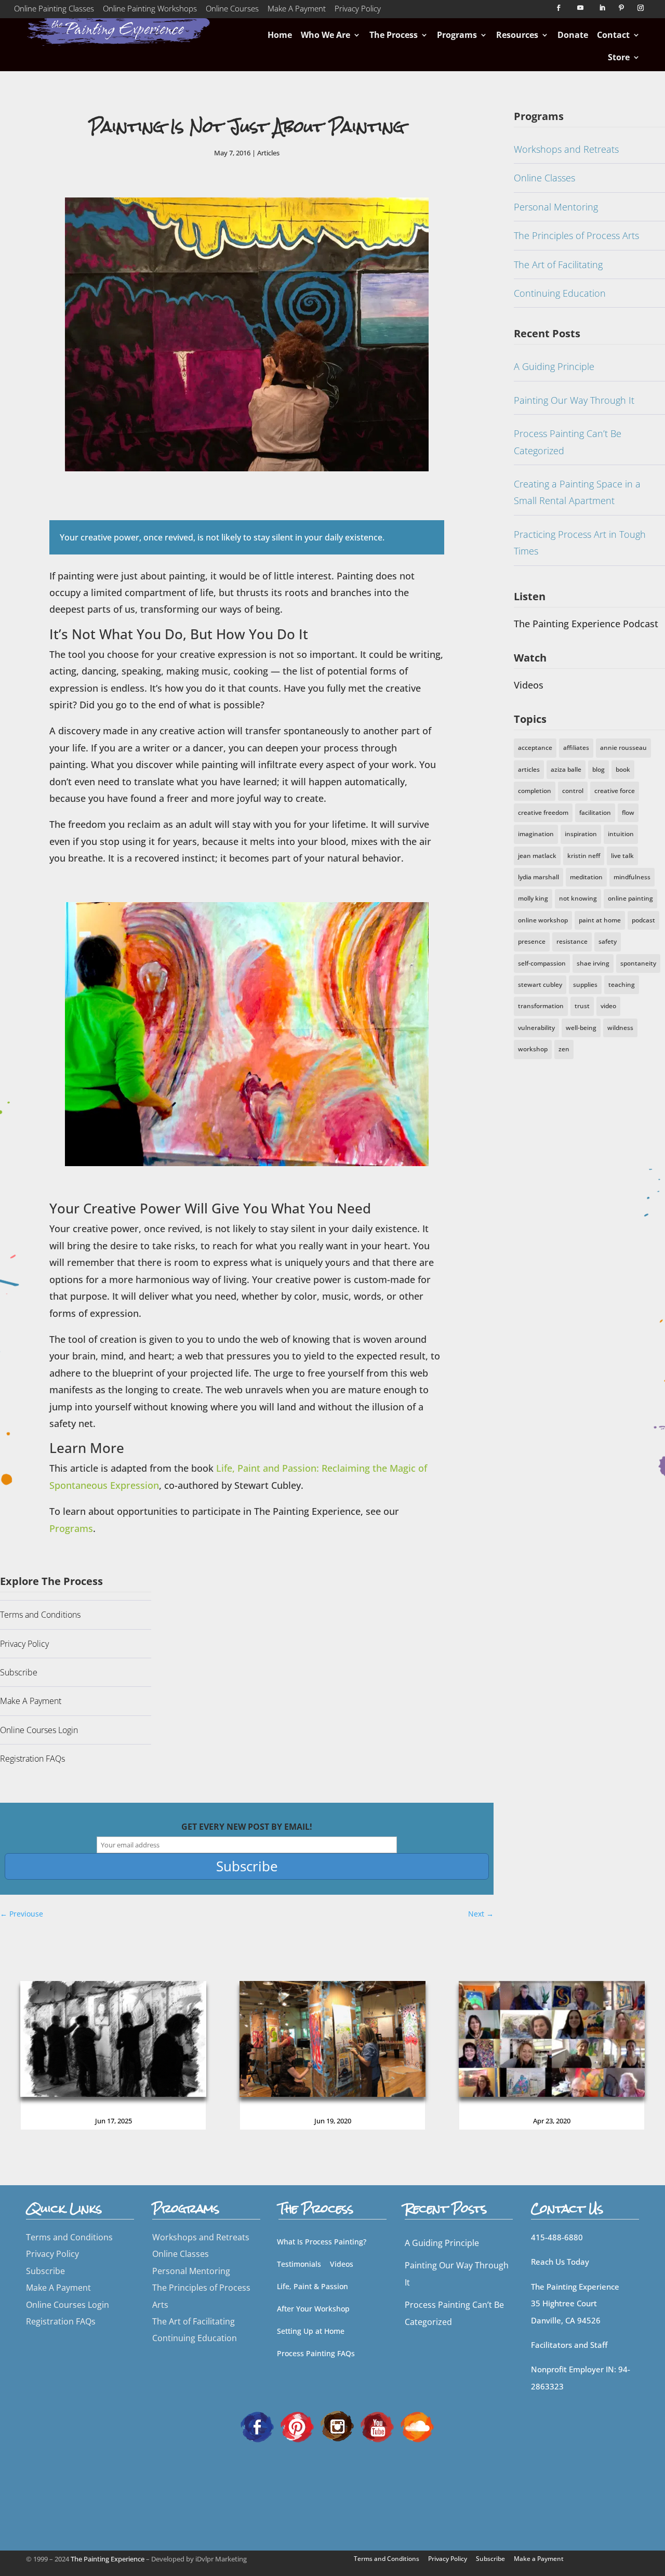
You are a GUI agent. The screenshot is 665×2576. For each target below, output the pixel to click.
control (573, 791)
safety (608, 941)
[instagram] (337, 2426)
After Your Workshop (313, 2309)
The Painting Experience (108, 2559)
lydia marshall (538, 877)
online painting (630, 898)
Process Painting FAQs (316, 2353)
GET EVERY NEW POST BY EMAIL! (247, 1827)
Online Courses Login (39, 1730)
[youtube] (377, 2426)
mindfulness (632, 877)
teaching (622, 985)
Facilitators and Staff (569, 2345)
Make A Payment (297, 10)
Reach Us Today (560, 2262)
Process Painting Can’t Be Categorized (568, 442)
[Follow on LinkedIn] (602, 8)
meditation (586, 877)
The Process (394, 35)
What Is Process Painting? (322, 2242)
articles (529, 769)
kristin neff (584, 856)
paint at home (600, 920)
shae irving (593, 963)
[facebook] (257, 2426)
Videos (529, 685)
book (623, 769)
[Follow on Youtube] (580, 8)
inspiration (581, 834)
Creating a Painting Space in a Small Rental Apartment (577, 492)
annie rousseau (623, 748)
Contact (613, 35)
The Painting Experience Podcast (586, 624)
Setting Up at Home (311, 2331)
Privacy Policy (358, 10)
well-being (581, 1028)
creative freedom (543, 813)
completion (535, 791)
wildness (620, 1028)
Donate (573, 35)
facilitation (595, 813)
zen (564, 1049)
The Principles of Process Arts (576, 235)
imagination (536, 834)
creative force (615, 791)
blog (598, 769)
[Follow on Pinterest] (621, 8)
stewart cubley (540, 985)
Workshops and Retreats (566, 149)
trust (582, 1006)
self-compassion (542, 963)
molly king (533, 898)
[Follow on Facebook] (558, 8)
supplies (585, 985)
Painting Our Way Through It (574, 400)
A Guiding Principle (554, 366)
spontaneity (638, 963)
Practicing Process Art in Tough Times (580, 543)
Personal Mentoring (556, 207)
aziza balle (566, 769)
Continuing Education (560, 293)
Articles (268, 153)
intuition (621, 834)
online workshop (543, 920)
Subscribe (19, 1672)
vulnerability (536, 1028)
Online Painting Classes (54, 10)
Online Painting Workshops (150, 10)
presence (532, 941)
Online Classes (544, 178)
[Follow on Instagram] (641, 8)
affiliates (576, 748)
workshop (533, 1049)
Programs (457, 35)
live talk (622, 856)
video (608, 1006)
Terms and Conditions (40, 1615)
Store (619, 57)
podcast (643, 920)
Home (280, 35)
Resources (517, 35)
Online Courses (232, 10)
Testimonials (299, 2264)
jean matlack (537, 856)
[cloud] (417, 2426)
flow (628, 813)
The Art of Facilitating (558, 265)
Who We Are (325, 35)
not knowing (578, 898)
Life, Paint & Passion (312, 2286)
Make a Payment (539, 2559)
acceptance (535, 748)
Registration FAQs (32, 1759)
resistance (572, 941)
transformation (541, 1006)
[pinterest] (297, 2426)
